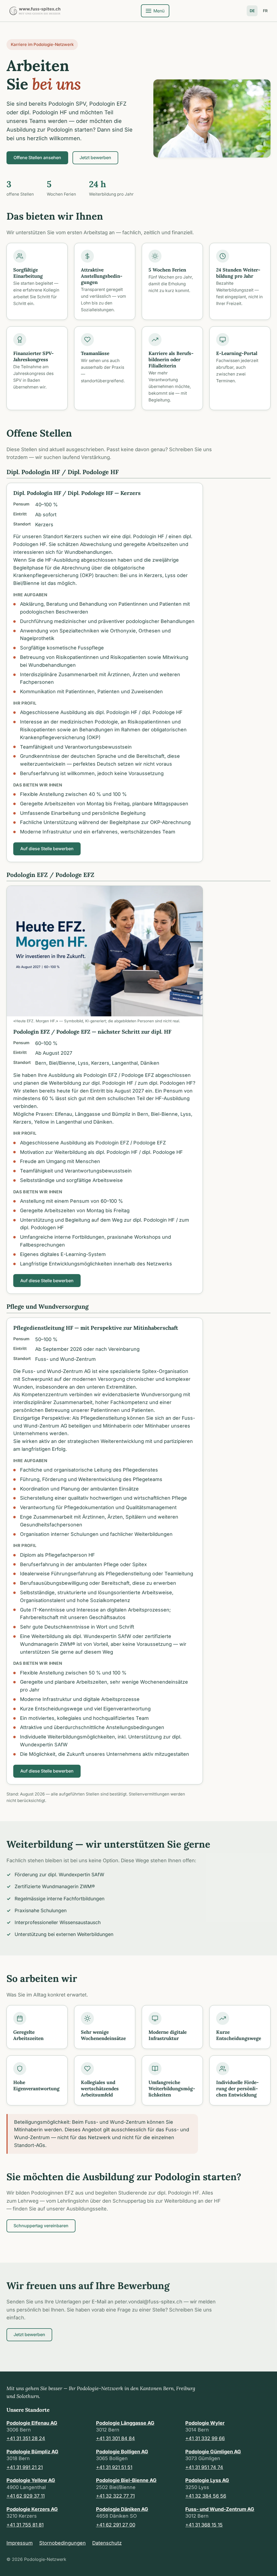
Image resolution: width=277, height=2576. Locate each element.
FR (265, 11)
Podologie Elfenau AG (32, 2423)
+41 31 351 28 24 (26, 2438)
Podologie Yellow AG (31, 2480)
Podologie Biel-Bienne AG (126, 2480)
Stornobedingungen (62, 2543)
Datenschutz (107, 2543)
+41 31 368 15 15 (204, 2525)
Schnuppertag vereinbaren (41, 2226)
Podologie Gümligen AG (213, 2452)
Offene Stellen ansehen (37, 158)
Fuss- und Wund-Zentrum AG (220, 2509)
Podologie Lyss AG (207, 2480)
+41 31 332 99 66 (205, 2438)
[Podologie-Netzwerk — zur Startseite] (35, 11)
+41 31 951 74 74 (204, 2467)
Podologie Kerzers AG (32, 2509)
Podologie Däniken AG (122, 2509)
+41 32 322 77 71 (115, 2496)
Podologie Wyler (205, 2423)
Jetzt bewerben (95, 158)
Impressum (20, 2543)
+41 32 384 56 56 (206, 2496)
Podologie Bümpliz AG (32, 2452)
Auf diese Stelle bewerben (47, 849)
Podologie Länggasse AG (125, 2423)
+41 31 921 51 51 (114, 2467)
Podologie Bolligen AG (122, 2452)
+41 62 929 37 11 (26, 2496)
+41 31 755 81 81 (25, 2525)
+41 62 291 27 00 (116, 2525)
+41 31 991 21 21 (25, 2467)
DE (252, 11)
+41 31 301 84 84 (116, 2438)
